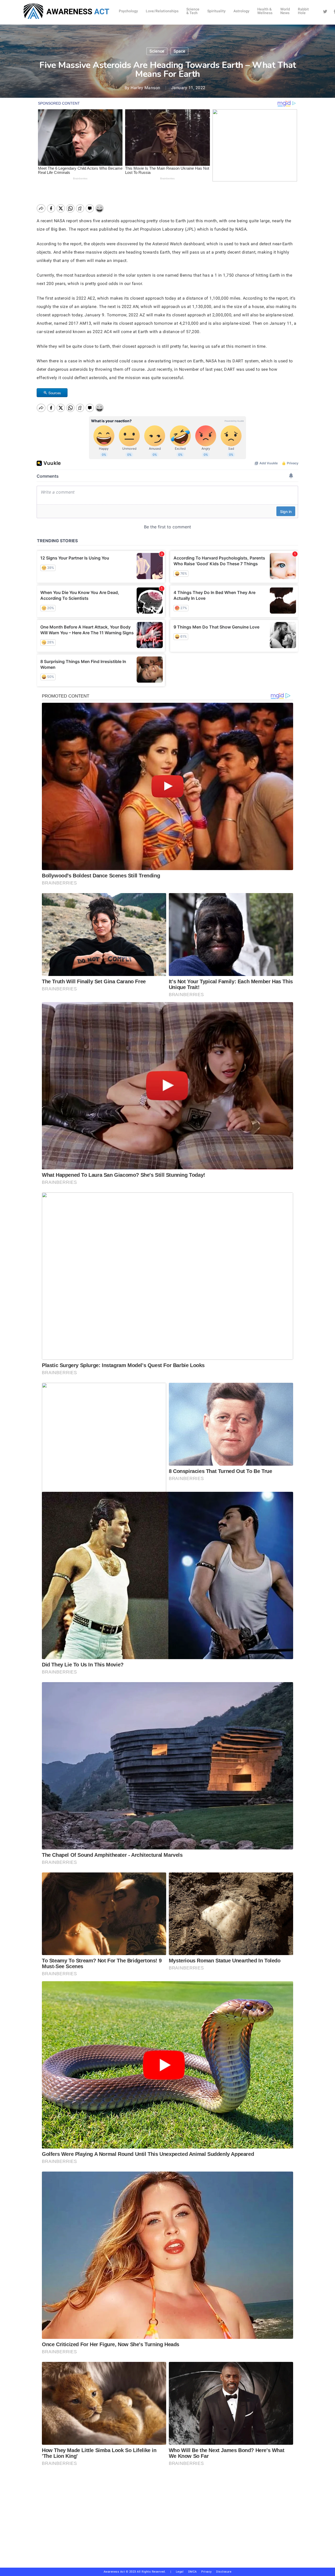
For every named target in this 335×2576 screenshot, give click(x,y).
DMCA (192, 2572)
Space (179, 51)
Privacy (209, 2572)
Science (157, 51)
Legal (180, 2572)
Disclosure (224, 2572)
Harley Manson (146, 88)
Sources (55, 393)
